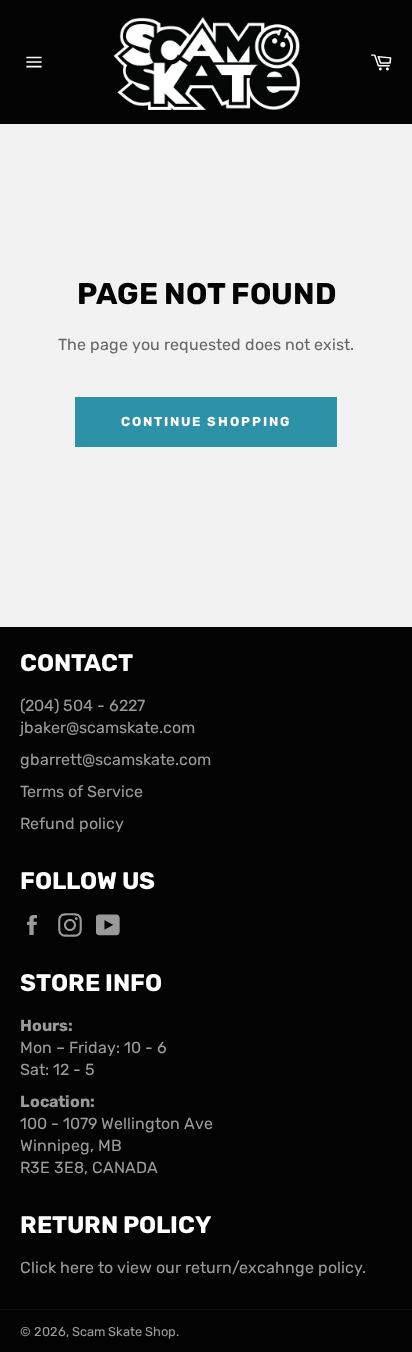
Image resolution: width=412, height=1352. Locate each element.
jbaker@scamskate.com (107, 727)
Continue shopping (205, 421)
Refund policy (72, 823)
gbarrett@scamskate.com (115, 759)
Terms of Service (81, 791)
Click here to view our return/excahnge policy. (193, 1267)
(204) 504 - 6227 (82, 705)
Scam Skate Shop (124, 1331)
